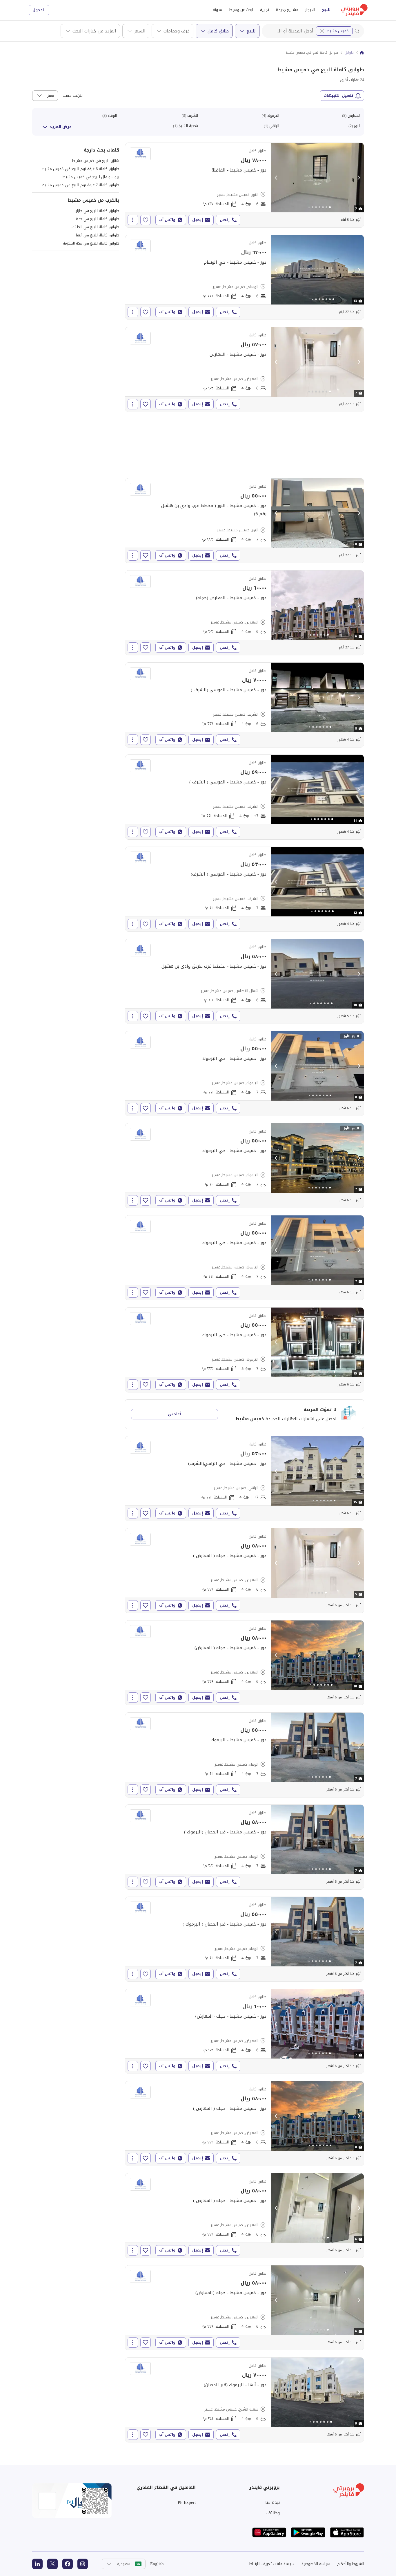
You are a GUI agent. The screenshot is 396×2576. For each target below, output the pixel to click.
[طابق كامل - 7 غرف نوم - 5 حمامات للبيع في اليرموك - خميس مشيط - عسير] (245, 1350)
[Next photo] (359, 178)
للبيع (326, 10)
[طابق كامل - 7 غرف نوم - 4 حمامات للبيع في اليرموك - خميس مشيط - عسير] (245, 1073)
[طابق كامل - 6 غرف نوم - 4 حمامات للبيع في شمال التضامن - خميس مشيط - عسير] (245, 981)
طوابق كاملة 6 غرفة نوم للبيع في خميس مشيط (80, 169)
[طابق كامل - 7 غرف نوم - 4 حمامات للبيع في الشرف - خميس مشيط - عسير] (245, 889)
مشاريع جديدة (287, 10)
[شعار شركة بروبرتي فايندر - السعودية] (354, 10)
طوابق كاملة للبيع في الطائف (95, 227)
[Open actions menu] (133, 220)
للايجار (310, 10)
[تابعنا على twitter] (52, 2564)
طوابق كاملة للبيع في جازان (97, 211)
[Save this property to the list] (146, 220)
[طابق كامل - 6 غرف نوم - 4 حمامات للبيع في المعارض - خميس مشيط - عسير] (245, 369)
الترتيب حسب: (72, 96)
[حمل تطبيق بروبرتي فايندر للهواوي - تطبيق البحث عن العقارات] (269, 2532)
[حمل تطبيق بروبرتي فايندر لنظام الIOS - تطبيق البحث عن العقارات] (347, 2532)
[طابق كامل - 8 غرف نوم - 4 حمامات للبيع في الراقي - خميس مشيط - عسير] (245, 1478)
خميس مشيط (338, 31)
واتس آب (167, 220)
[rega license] (72, 2501)
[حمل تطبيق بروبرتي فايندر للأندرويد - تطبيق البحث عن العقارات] (308, 2532)
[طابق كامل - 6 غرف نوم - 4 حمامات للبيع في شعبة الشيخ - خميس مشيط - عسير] (245, 2400)
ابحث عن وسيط (241, 10)
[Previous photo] (276, 178)
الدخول (39, 10)
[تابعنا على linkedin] (37, 2564)
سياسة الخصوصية (316, 2564)
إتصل (225, 220)
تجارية (265, 10)
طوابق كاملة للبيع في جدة (98, 219)
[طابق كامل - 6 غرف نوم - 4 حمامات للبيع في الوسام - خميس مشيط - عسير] (245, 277)
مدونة (217, 10)
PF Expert (187, 2502)
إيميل (198, 220)
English (157, 2564)
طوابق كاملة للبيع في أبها (98, 235)
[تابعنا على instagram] (83, 2564)
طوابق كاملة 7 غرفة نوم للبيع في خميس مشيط (80, 185)
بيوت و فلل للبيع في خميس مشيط (91, 177)
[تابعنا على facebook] (68, 2564)
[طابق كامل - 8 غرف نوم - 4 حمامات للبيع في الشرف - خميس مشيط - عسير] (245, 797)
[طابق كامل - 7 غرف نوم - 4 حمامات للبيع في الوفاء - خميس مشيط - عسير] (245, 1755)
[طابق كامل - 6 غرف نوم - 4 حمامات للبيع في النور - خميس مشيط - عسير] (245, 185)
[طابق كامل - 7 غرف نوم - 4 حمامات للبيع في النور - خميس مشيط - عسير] (245, 521)
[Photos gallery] (317, 178)
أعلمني (174, 1414)
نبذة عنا (273, 2502)
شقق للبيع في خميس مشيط (96, 161)
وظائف (273, 2513)
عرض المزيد (61, 127)
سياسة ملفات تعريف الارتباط (272, 2564)
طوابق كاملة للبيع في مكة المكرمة (91, 243)
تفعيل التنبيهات (338, 95)
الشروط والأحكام (351, 2564)
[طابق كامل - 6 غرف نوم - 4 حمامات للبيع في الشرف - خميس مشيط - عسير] (245, 705)
